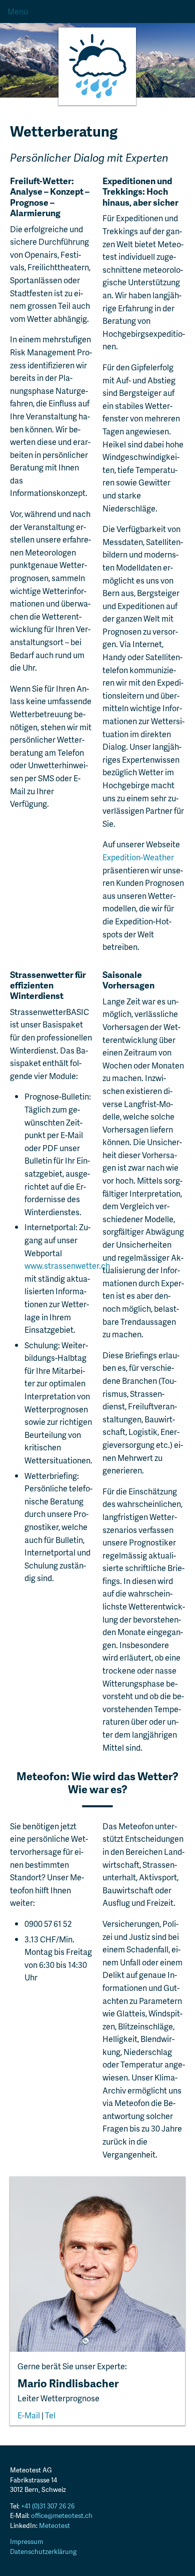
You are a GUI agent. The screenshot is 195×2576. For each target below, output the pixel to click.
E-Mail (29, 2415)
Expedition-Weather (138, 857)
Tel (50, 2415)
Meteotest (54, 2525)
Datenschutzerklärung (43, 2551)
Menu (18, 11)
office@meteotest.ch (62, 2515)
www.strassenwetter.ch (67, 1265)
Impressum (26, 2541)
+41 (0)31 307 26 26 (48, 2506)
